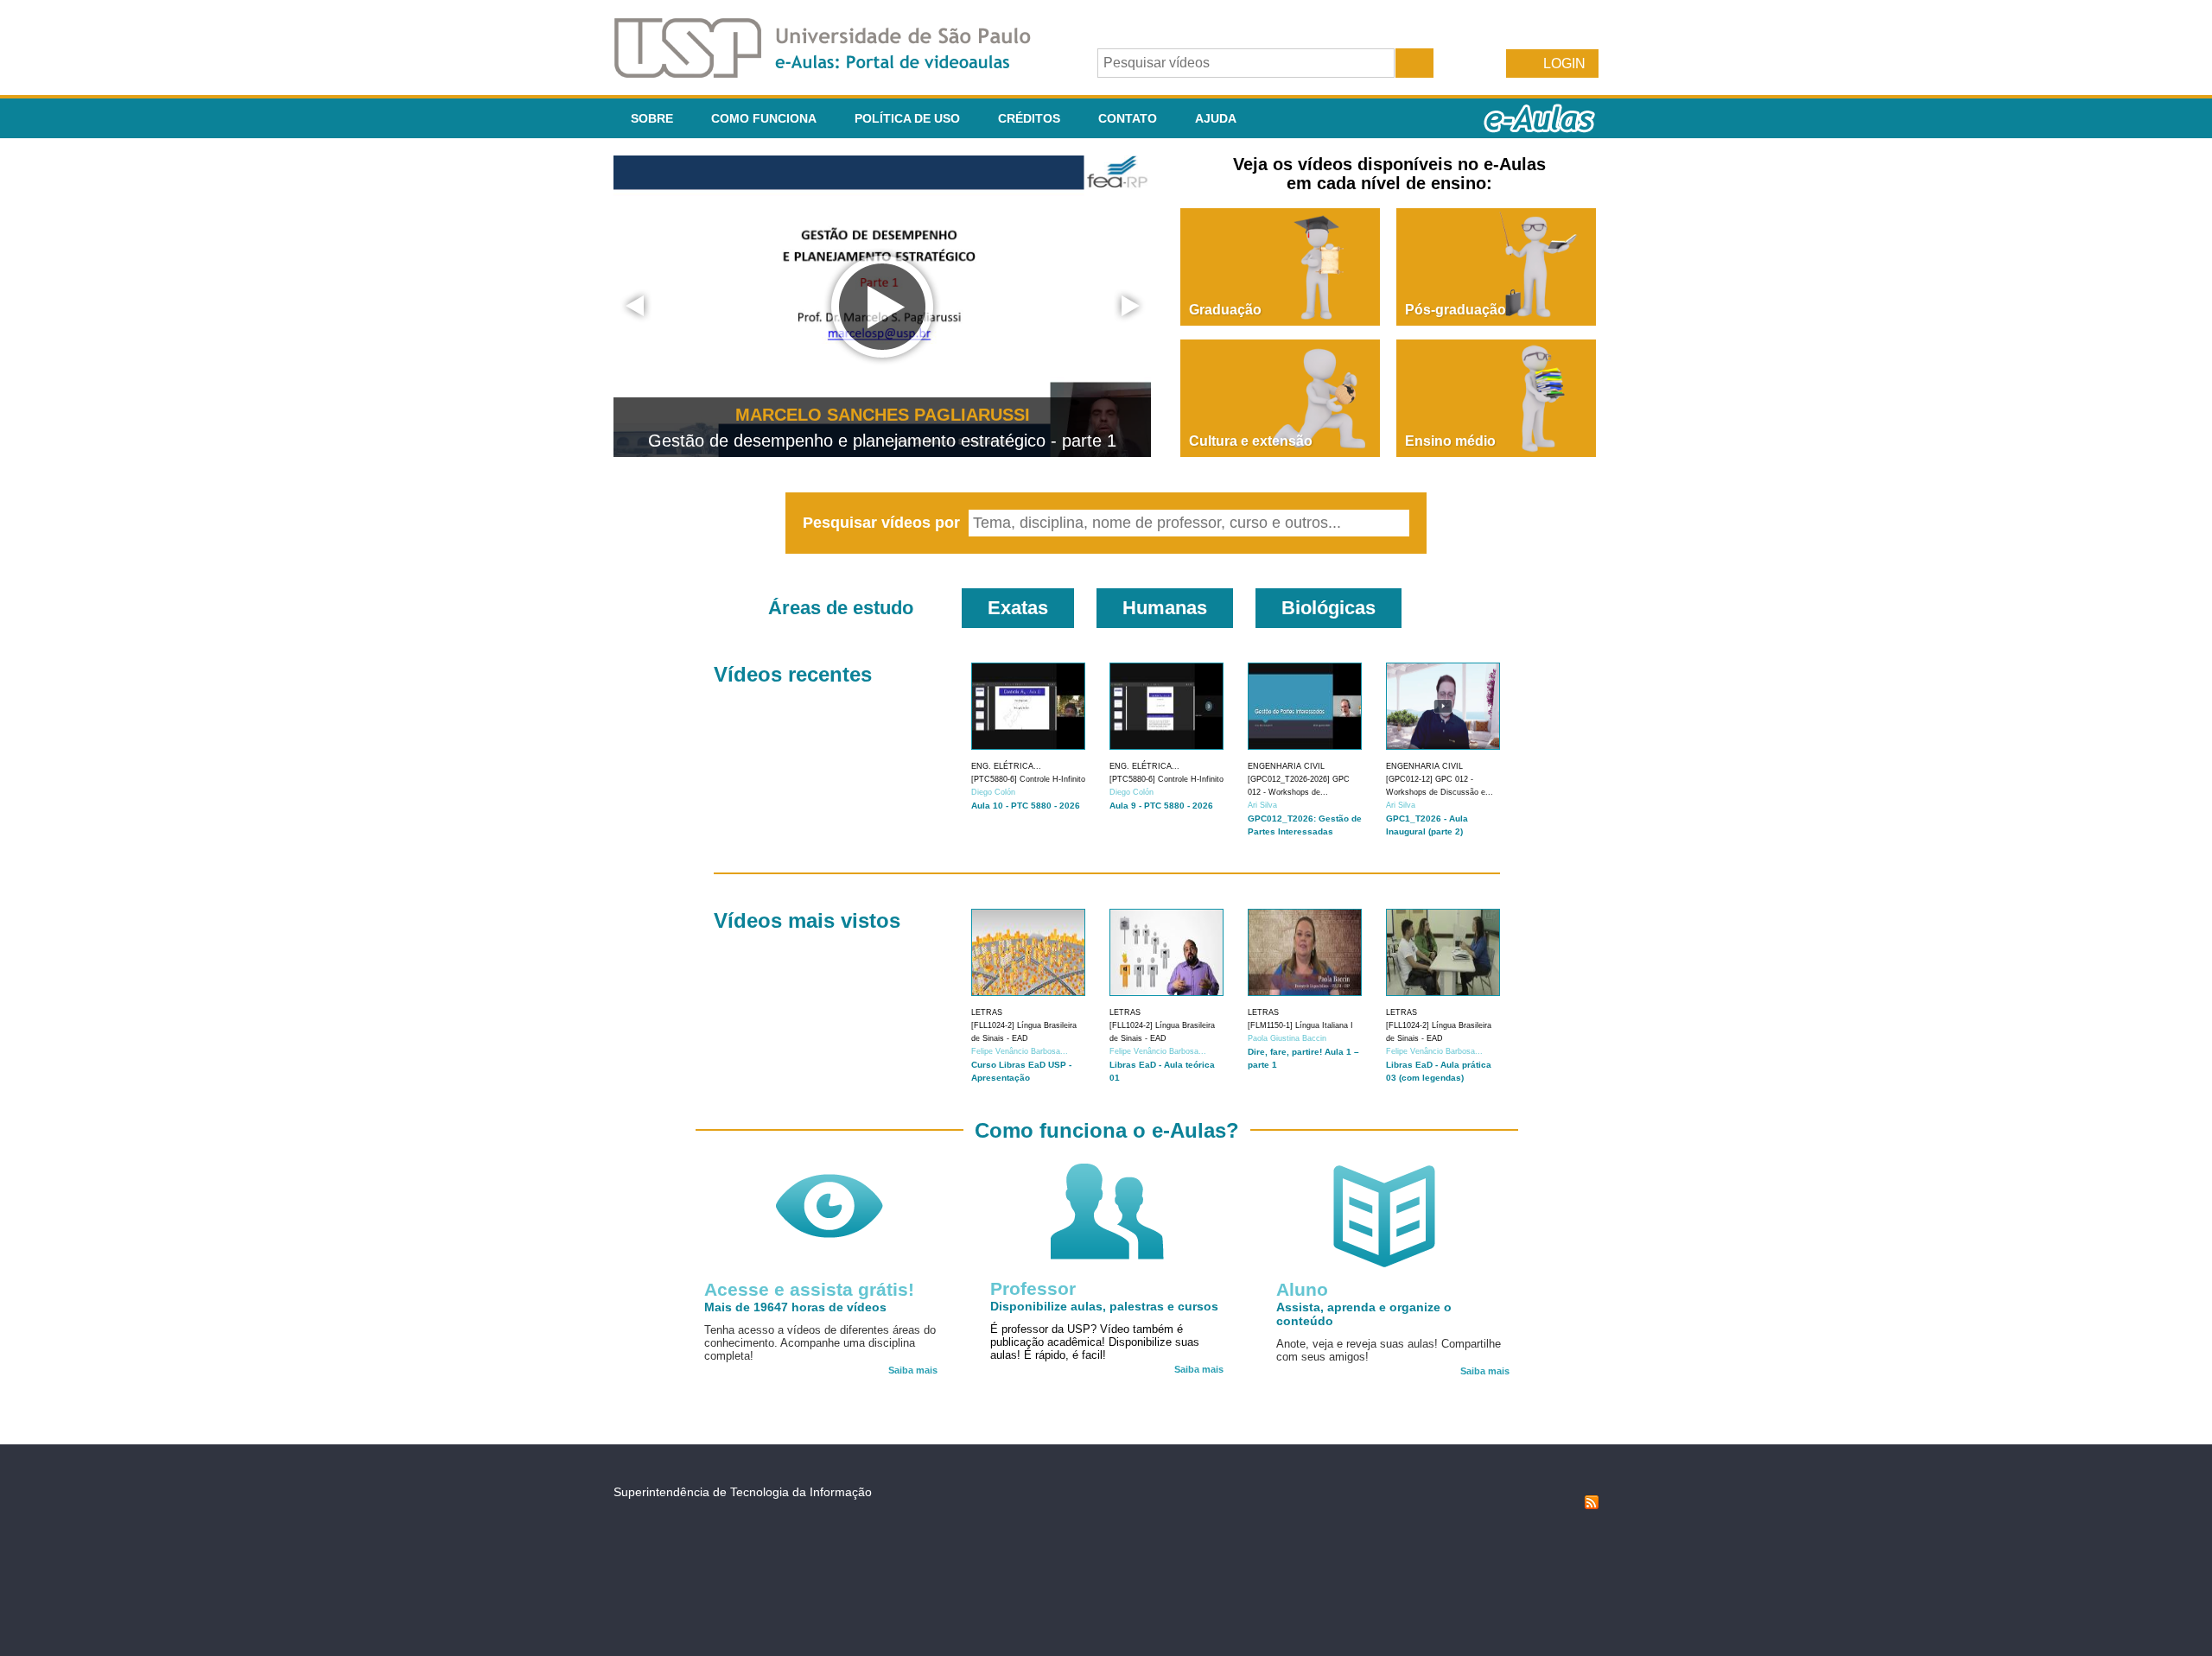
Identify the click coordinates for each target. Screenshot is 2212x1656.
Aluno (1302, 1289)
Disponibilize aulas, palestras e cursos (1104, 1306)
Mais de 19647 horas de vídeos (795, 1307)
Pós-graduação (1456, 310)
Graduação (1225, 310)
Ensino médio (1450, 441)
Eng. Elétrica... (1006, 766)
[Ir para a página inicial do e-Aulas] (836, 73)
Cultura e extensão (1251, 441)
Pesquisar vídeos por (884, 523)
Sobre (652, 118)
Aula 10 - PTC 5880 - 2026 (1026, 806)
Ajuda (1216, 118)
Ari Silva (1262, 805)
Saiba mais (913, 1370)
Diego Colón (993, 792)
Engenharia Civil (1286, 766)
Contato (1128, 118)
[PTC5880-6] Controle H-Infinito (1028, 779)
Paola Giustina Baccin (1287, 1038)
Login (1564, 63)
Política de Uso (907, 118)
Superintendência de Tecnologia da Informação (743, 1492)
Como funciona (764, 118)
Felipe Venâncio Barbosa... (1020, 1051)
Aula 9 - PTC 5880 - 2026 (1161, 806)
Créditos (1029, 118)
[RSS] (1592, 1505)
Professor (1033, 1288)
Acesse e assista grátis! (809, 1289)
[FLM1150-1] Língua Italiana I (1300, 1025)
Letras (987, 1012)
